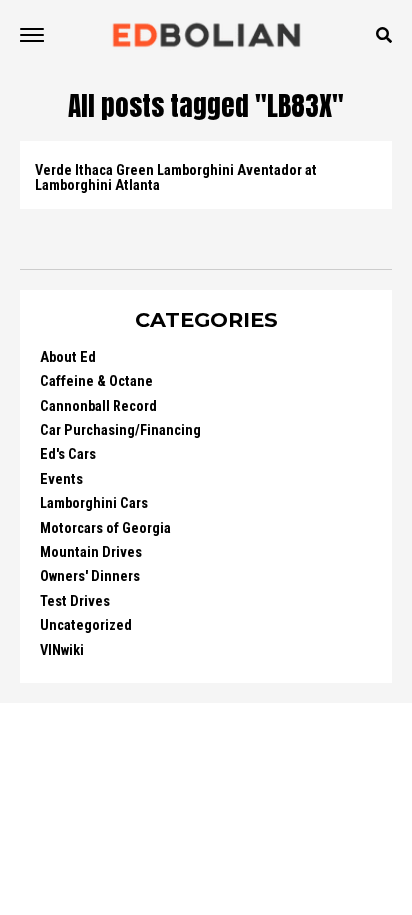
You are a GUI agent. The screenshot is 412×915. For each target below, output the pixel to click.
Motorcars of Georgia (105, 528)
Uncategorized (86, 625)
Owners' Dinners (90, 576)
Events (61, 479)
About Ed (68, 357)
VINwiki (62, 650)
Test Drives (75, 601)
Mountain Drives (91, 552)
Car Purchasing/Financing (120, 430)
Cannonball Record (98, 406)
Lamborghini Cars (94, 503)
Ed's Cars (68, 454)
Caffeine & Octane (96, 381)
